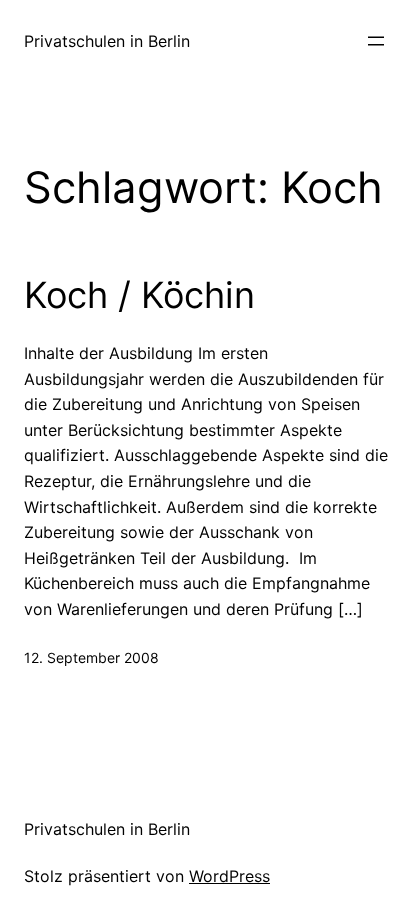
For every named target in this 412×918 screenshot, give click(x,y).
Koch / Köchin (139, 295)
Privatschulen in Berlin (107, 41)
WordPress (229, 876)
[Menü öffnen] (376, 41)
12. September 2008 (91, 657)
